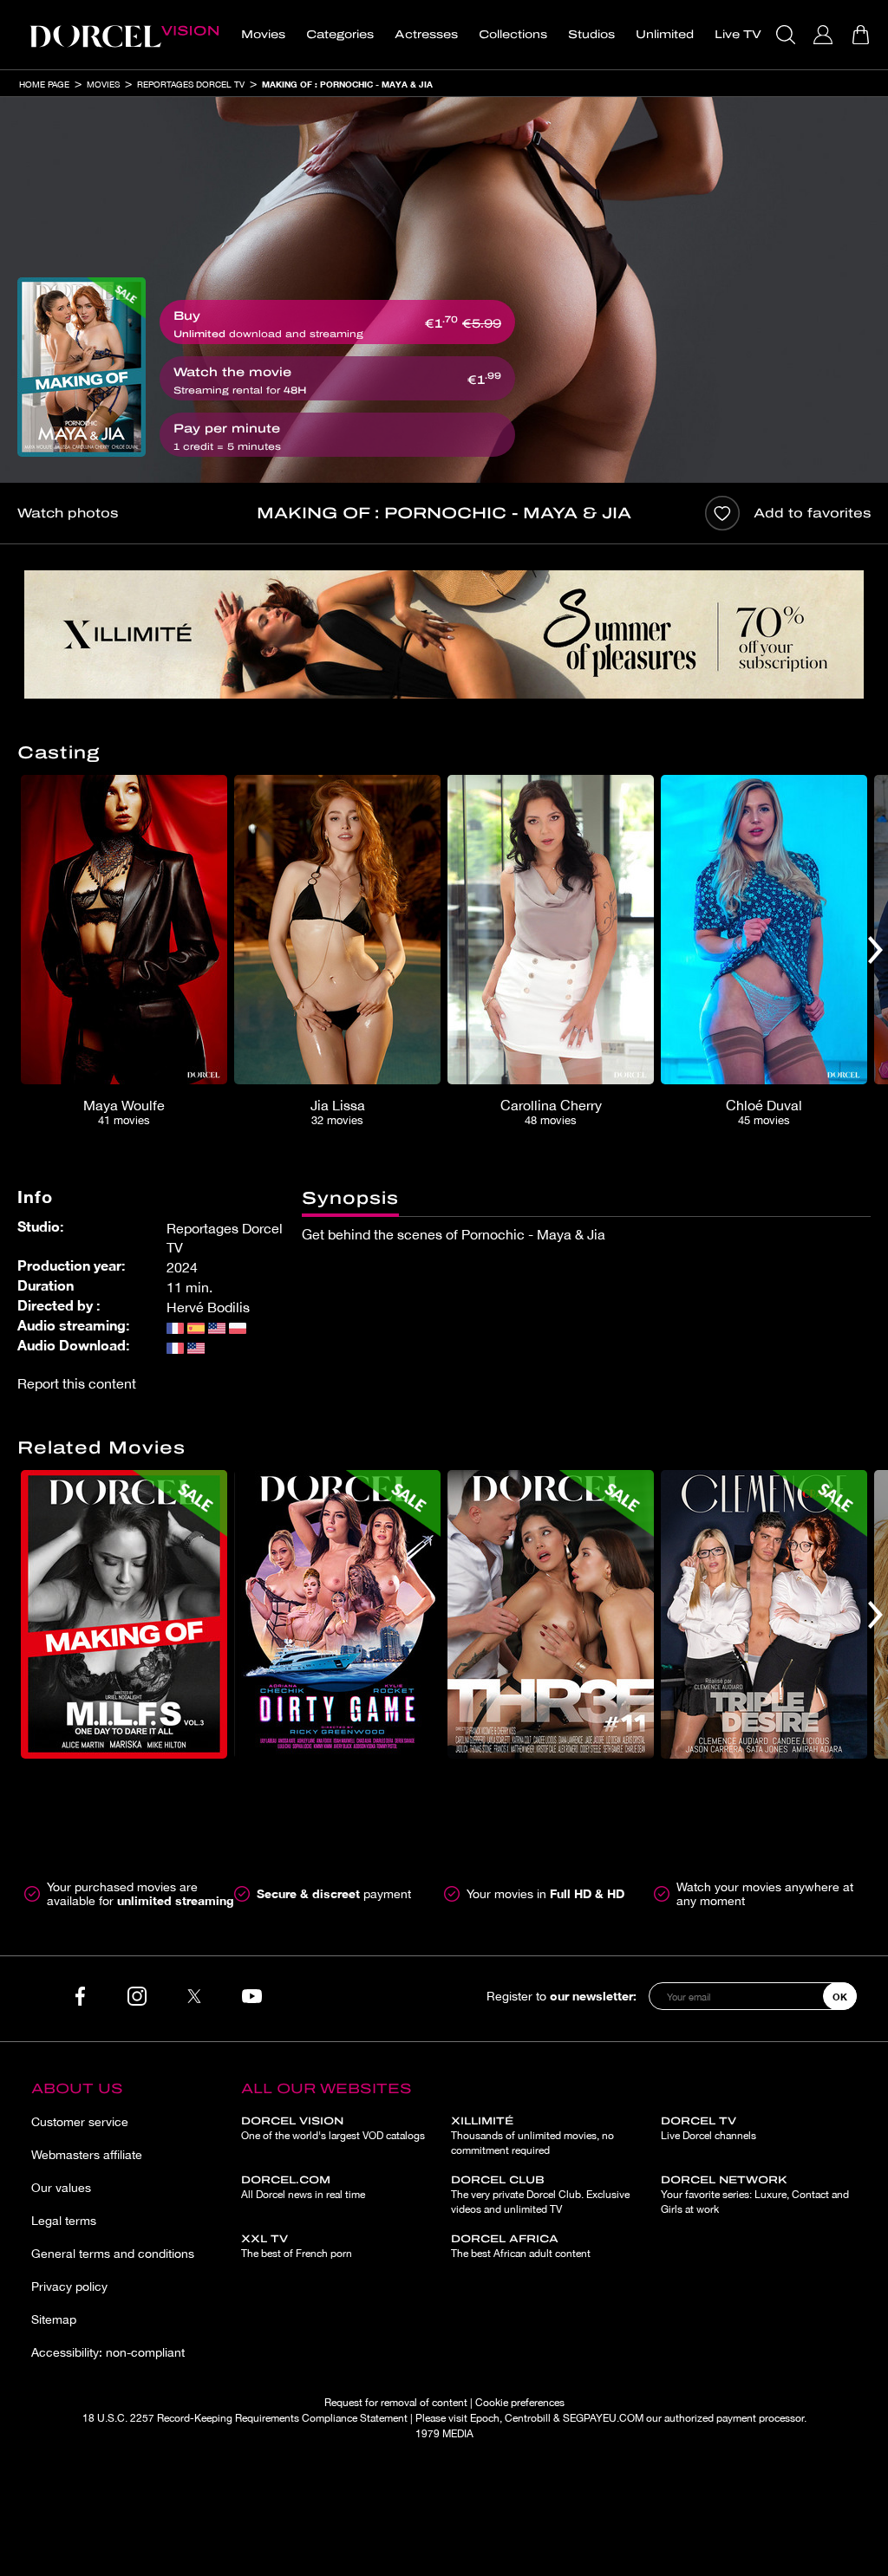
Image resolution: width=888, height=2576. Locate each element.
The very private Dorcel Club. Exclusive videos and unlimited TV (540, 2195)
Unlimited (665, 35)
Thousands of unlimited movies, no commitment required (532, 2136)
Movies (263, 35)
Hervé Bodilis (208, 1307)
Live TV (738, 35)
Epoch (485, 2418)
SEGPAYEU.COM (603, 2418)
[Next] (875, 950)
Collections (513, 35)
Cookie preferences (520, 2403)
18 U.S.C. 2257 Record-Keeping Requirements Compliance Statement (245, 2418)
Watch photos (68, 513)
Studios (591, 35)
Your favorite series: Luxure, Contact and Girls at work (755, 2195)
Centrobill (528, 2418)
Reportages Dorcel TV (191, 84)
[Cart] (862, 35)
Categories (340, 35)
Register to (562, 1996)
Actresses (426, 35)
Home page (44, 84)
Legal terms (64, 2221)
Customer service (80, 2122)
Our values (61, 2188)
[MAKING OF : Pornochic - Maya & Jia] (82, 367)
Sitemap (54, 2319)
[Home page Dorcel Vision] (124, 35)
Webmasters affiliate (87, 2155)
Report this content (77, 1383)
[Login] (825, 35)
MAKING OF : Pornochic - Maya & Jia (347, 84)
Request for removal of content (396, 2403)
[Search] (788, 35)
